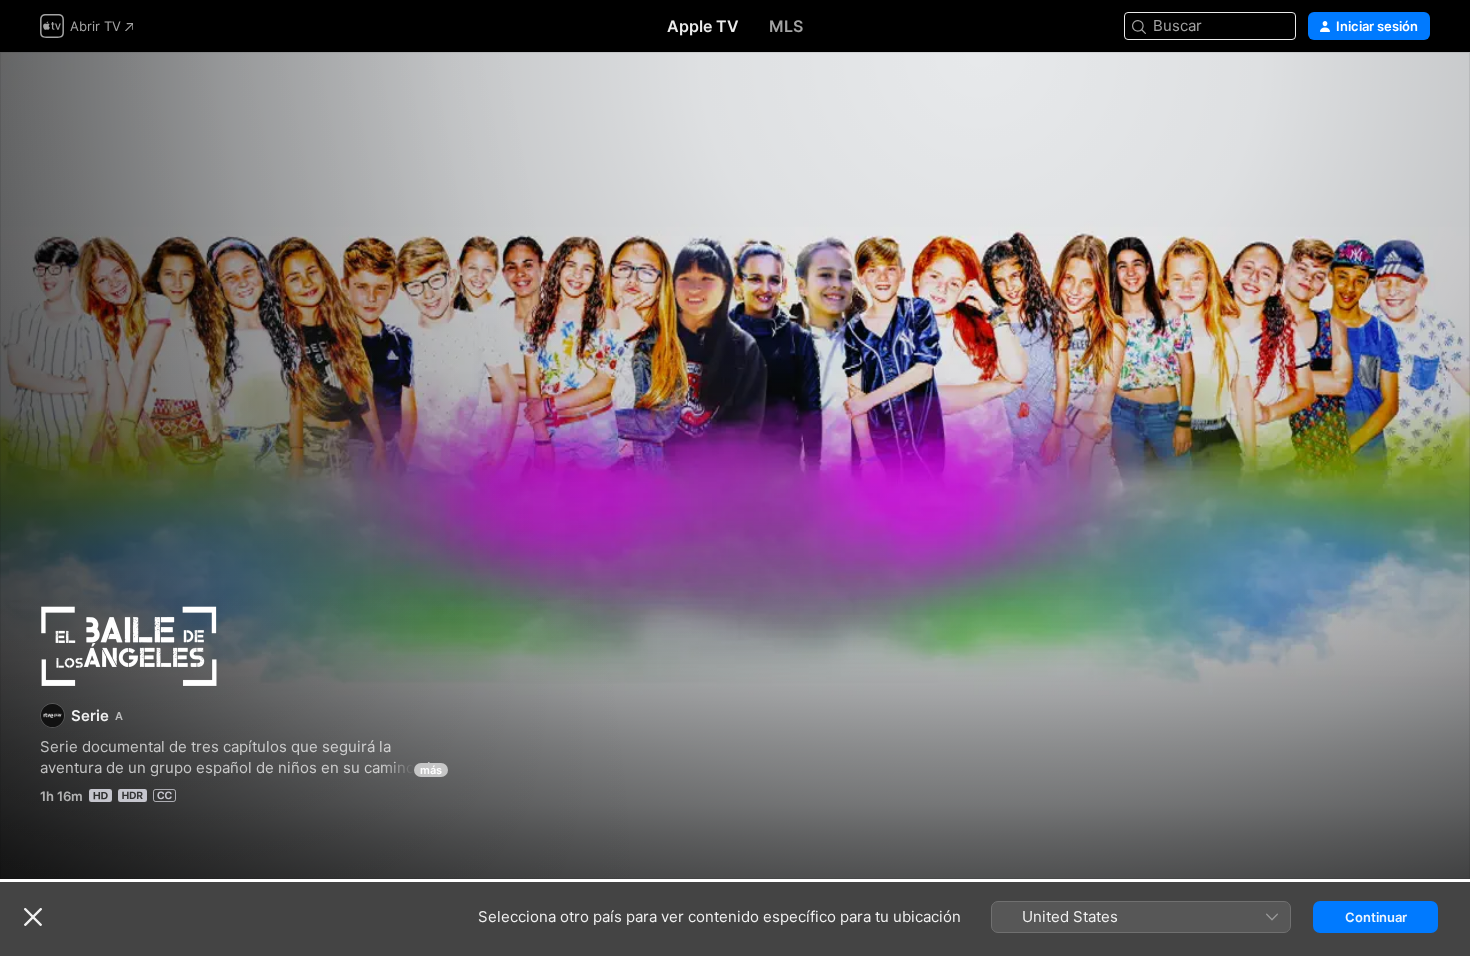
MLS (786, 26)
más (431, 770)
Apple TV (703, 26)
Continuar (1376, 917)
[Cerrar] (33, 917)
